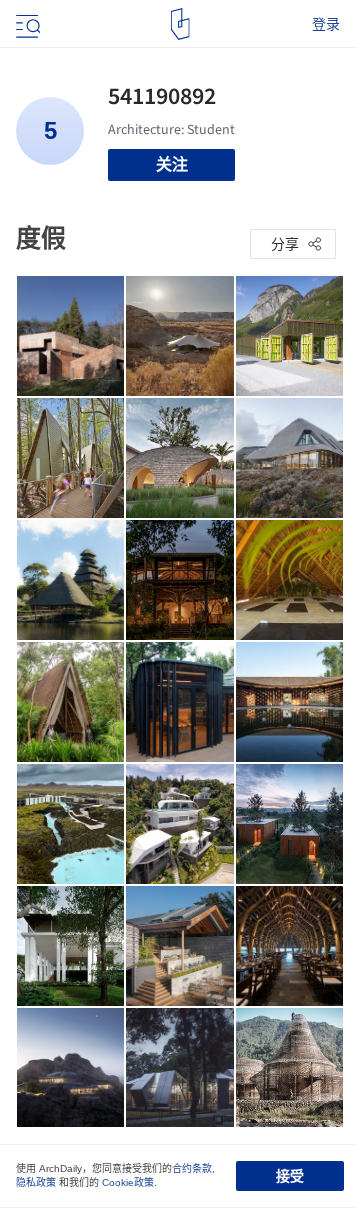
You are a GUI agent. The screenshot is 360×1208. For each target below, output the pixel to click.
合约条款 (192, 1168)
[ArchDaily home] (180, 24)
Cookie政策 (128, 1182)
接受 (290, 1176)
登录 (326, 24)
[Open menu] (26, 24)
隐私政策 (36, 1182)
